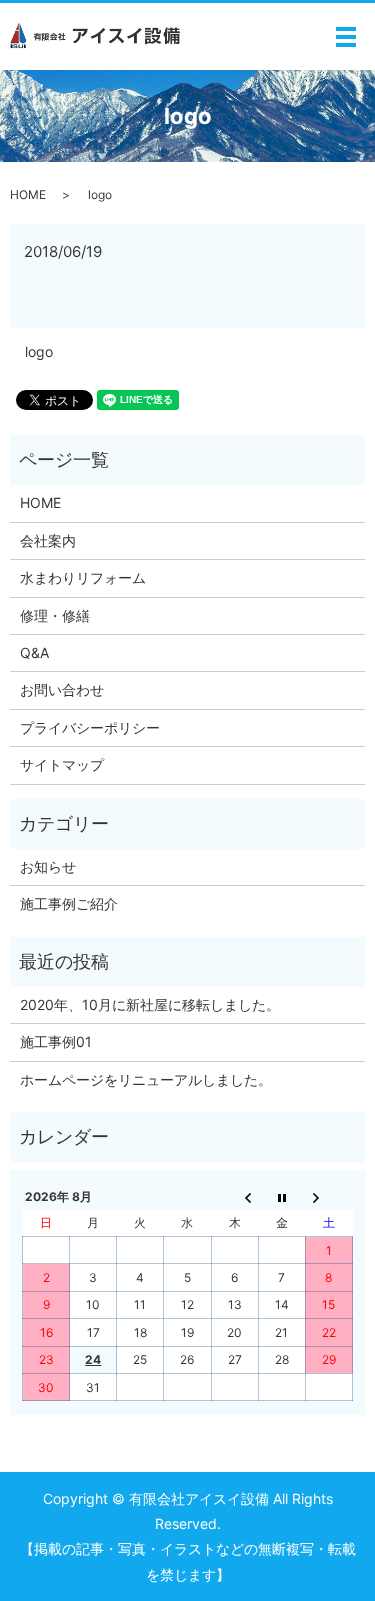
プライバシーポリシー (90, 727)
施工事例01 (56, 1041)
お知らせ (48, 866)
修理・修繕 (55, 615)
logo (39, 351)
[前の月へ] (234, 1196)
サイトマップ (62, 764)
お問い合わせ (62, 689)
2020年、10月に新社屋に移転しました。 (150, 1004)
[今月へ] (281, 1196)
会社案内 (48, 540)
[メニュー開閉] (346, 37)
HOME (28, 194)
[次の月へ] (328, 1196)
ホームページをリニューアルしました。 (146, 1079)
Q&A (34, 652)
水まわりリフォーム (83, 577)
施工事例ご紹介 (69, 903)
